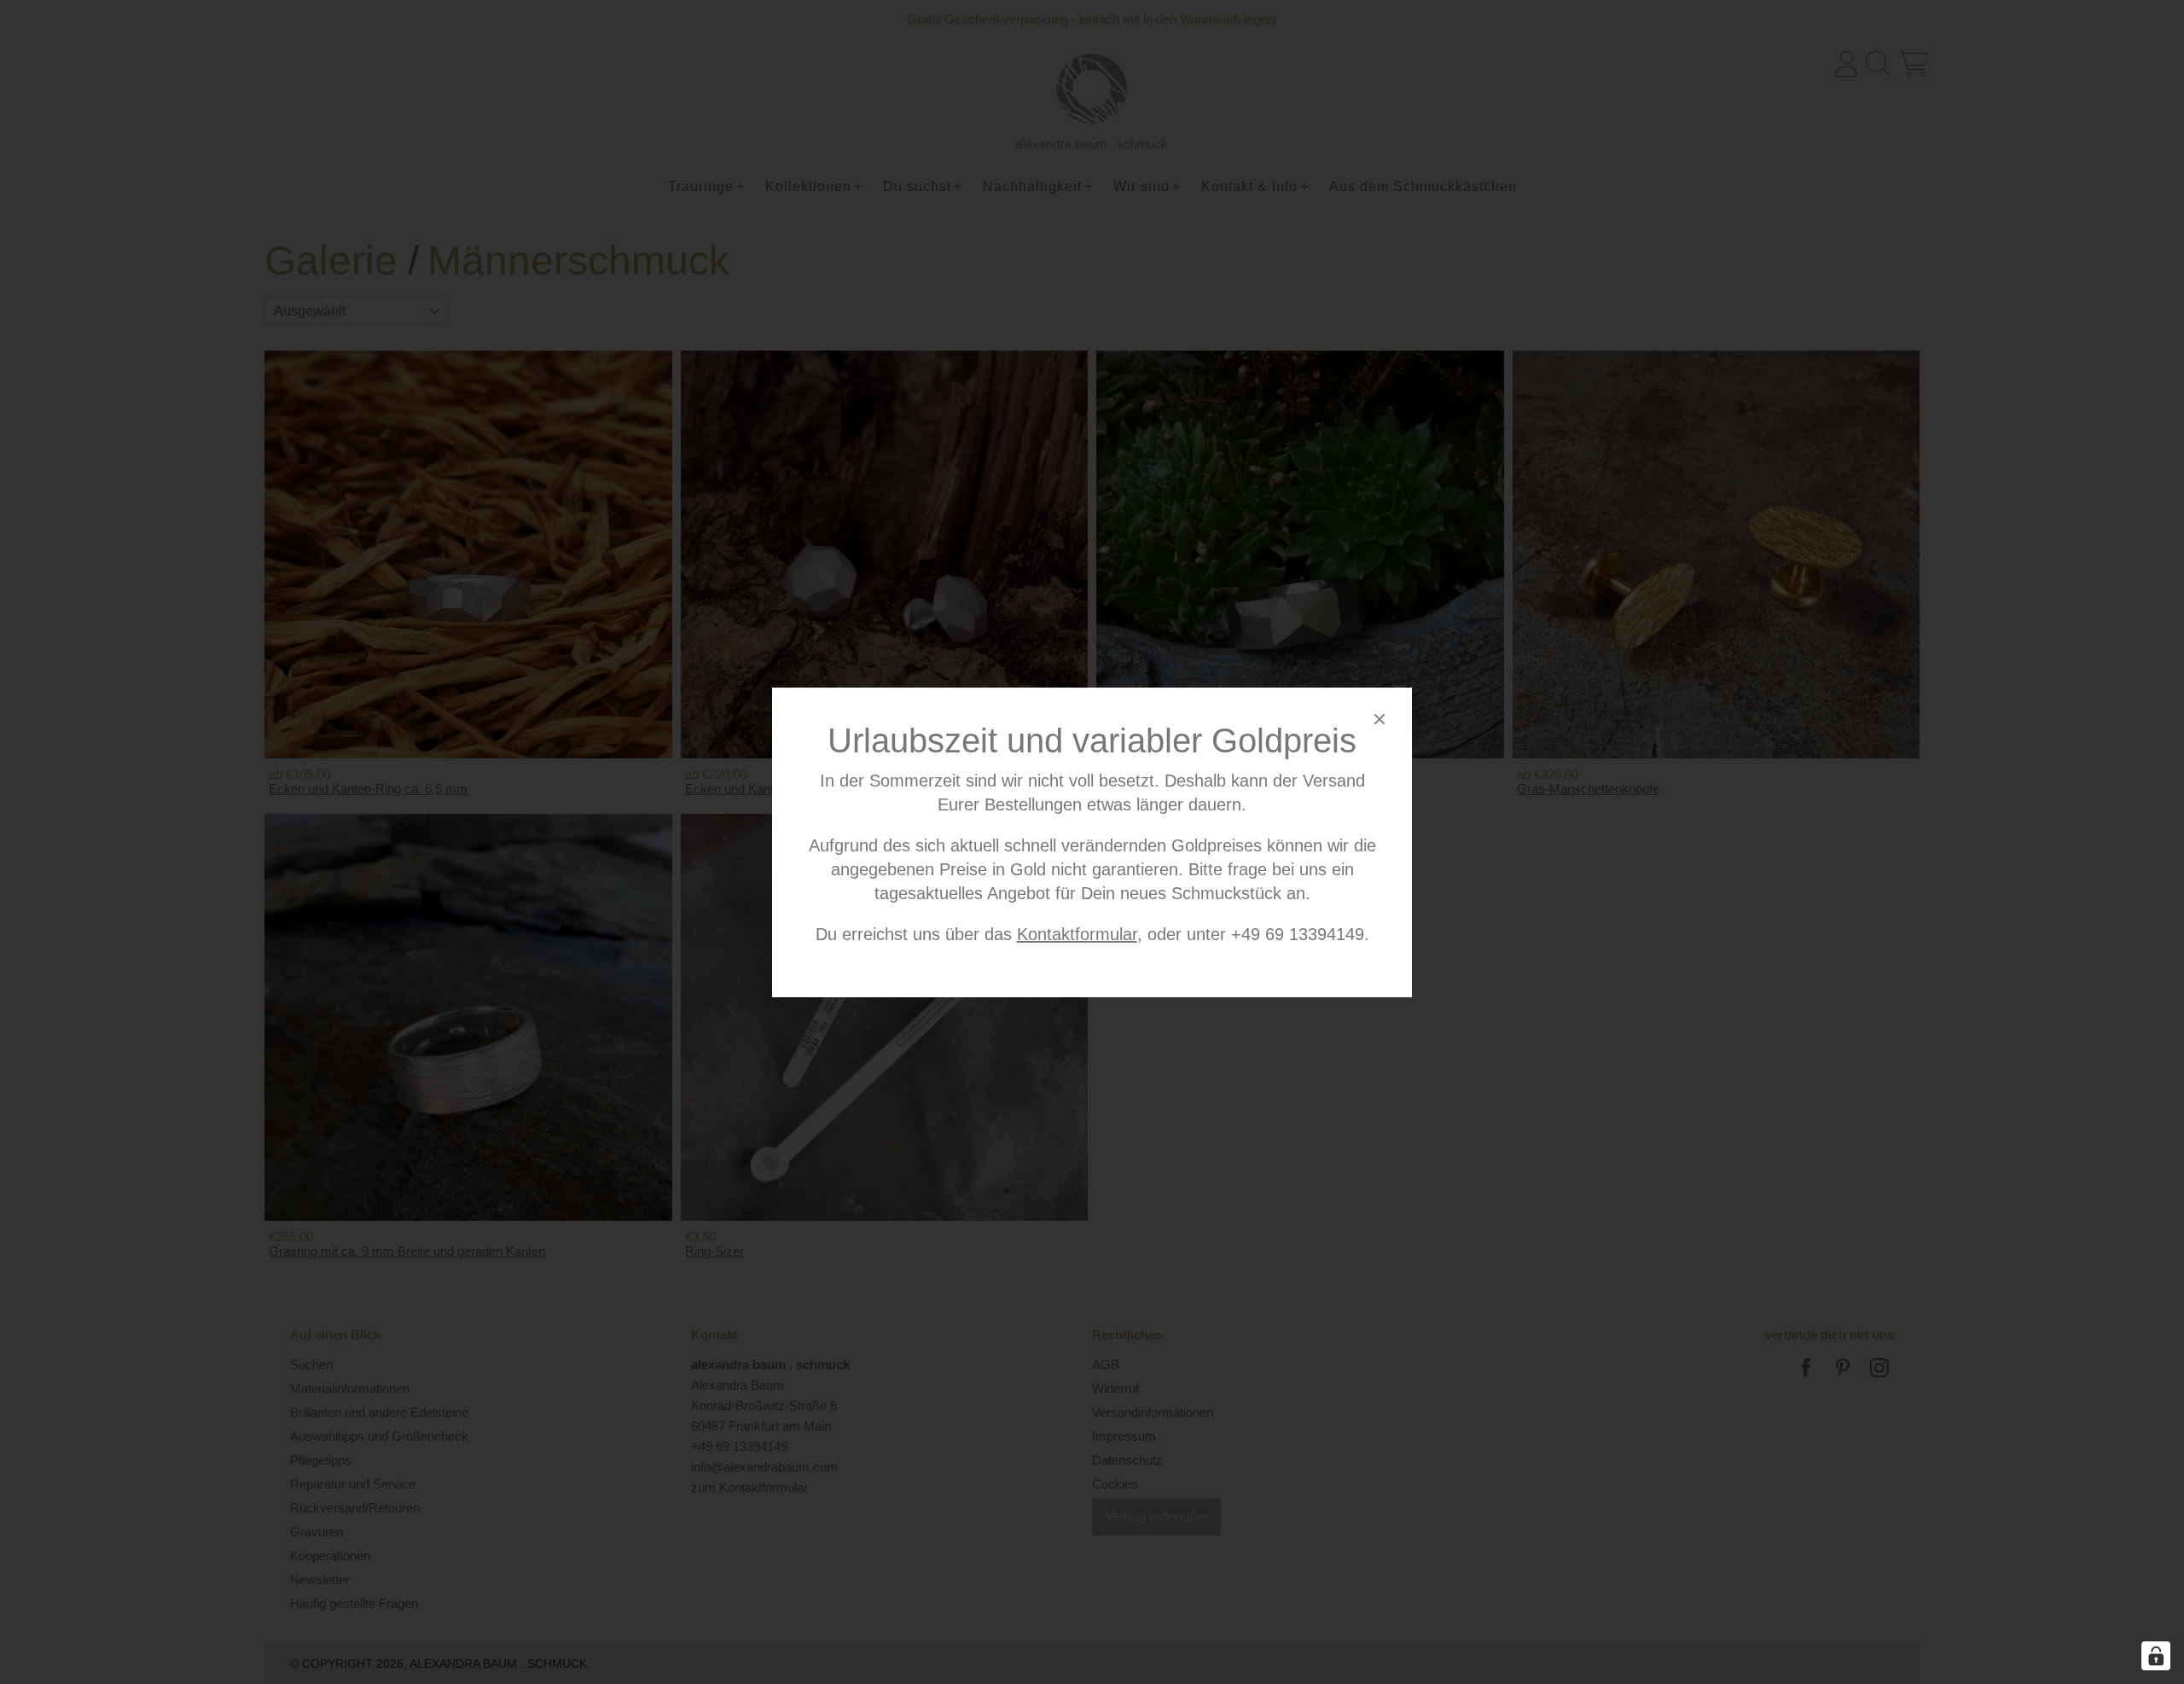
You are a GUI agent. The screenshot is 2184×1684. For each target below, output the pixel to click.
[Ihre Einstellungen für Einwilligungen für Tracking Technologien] (2156, 1656)
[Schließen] (1380, 722)
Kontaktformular (1077, 934)
